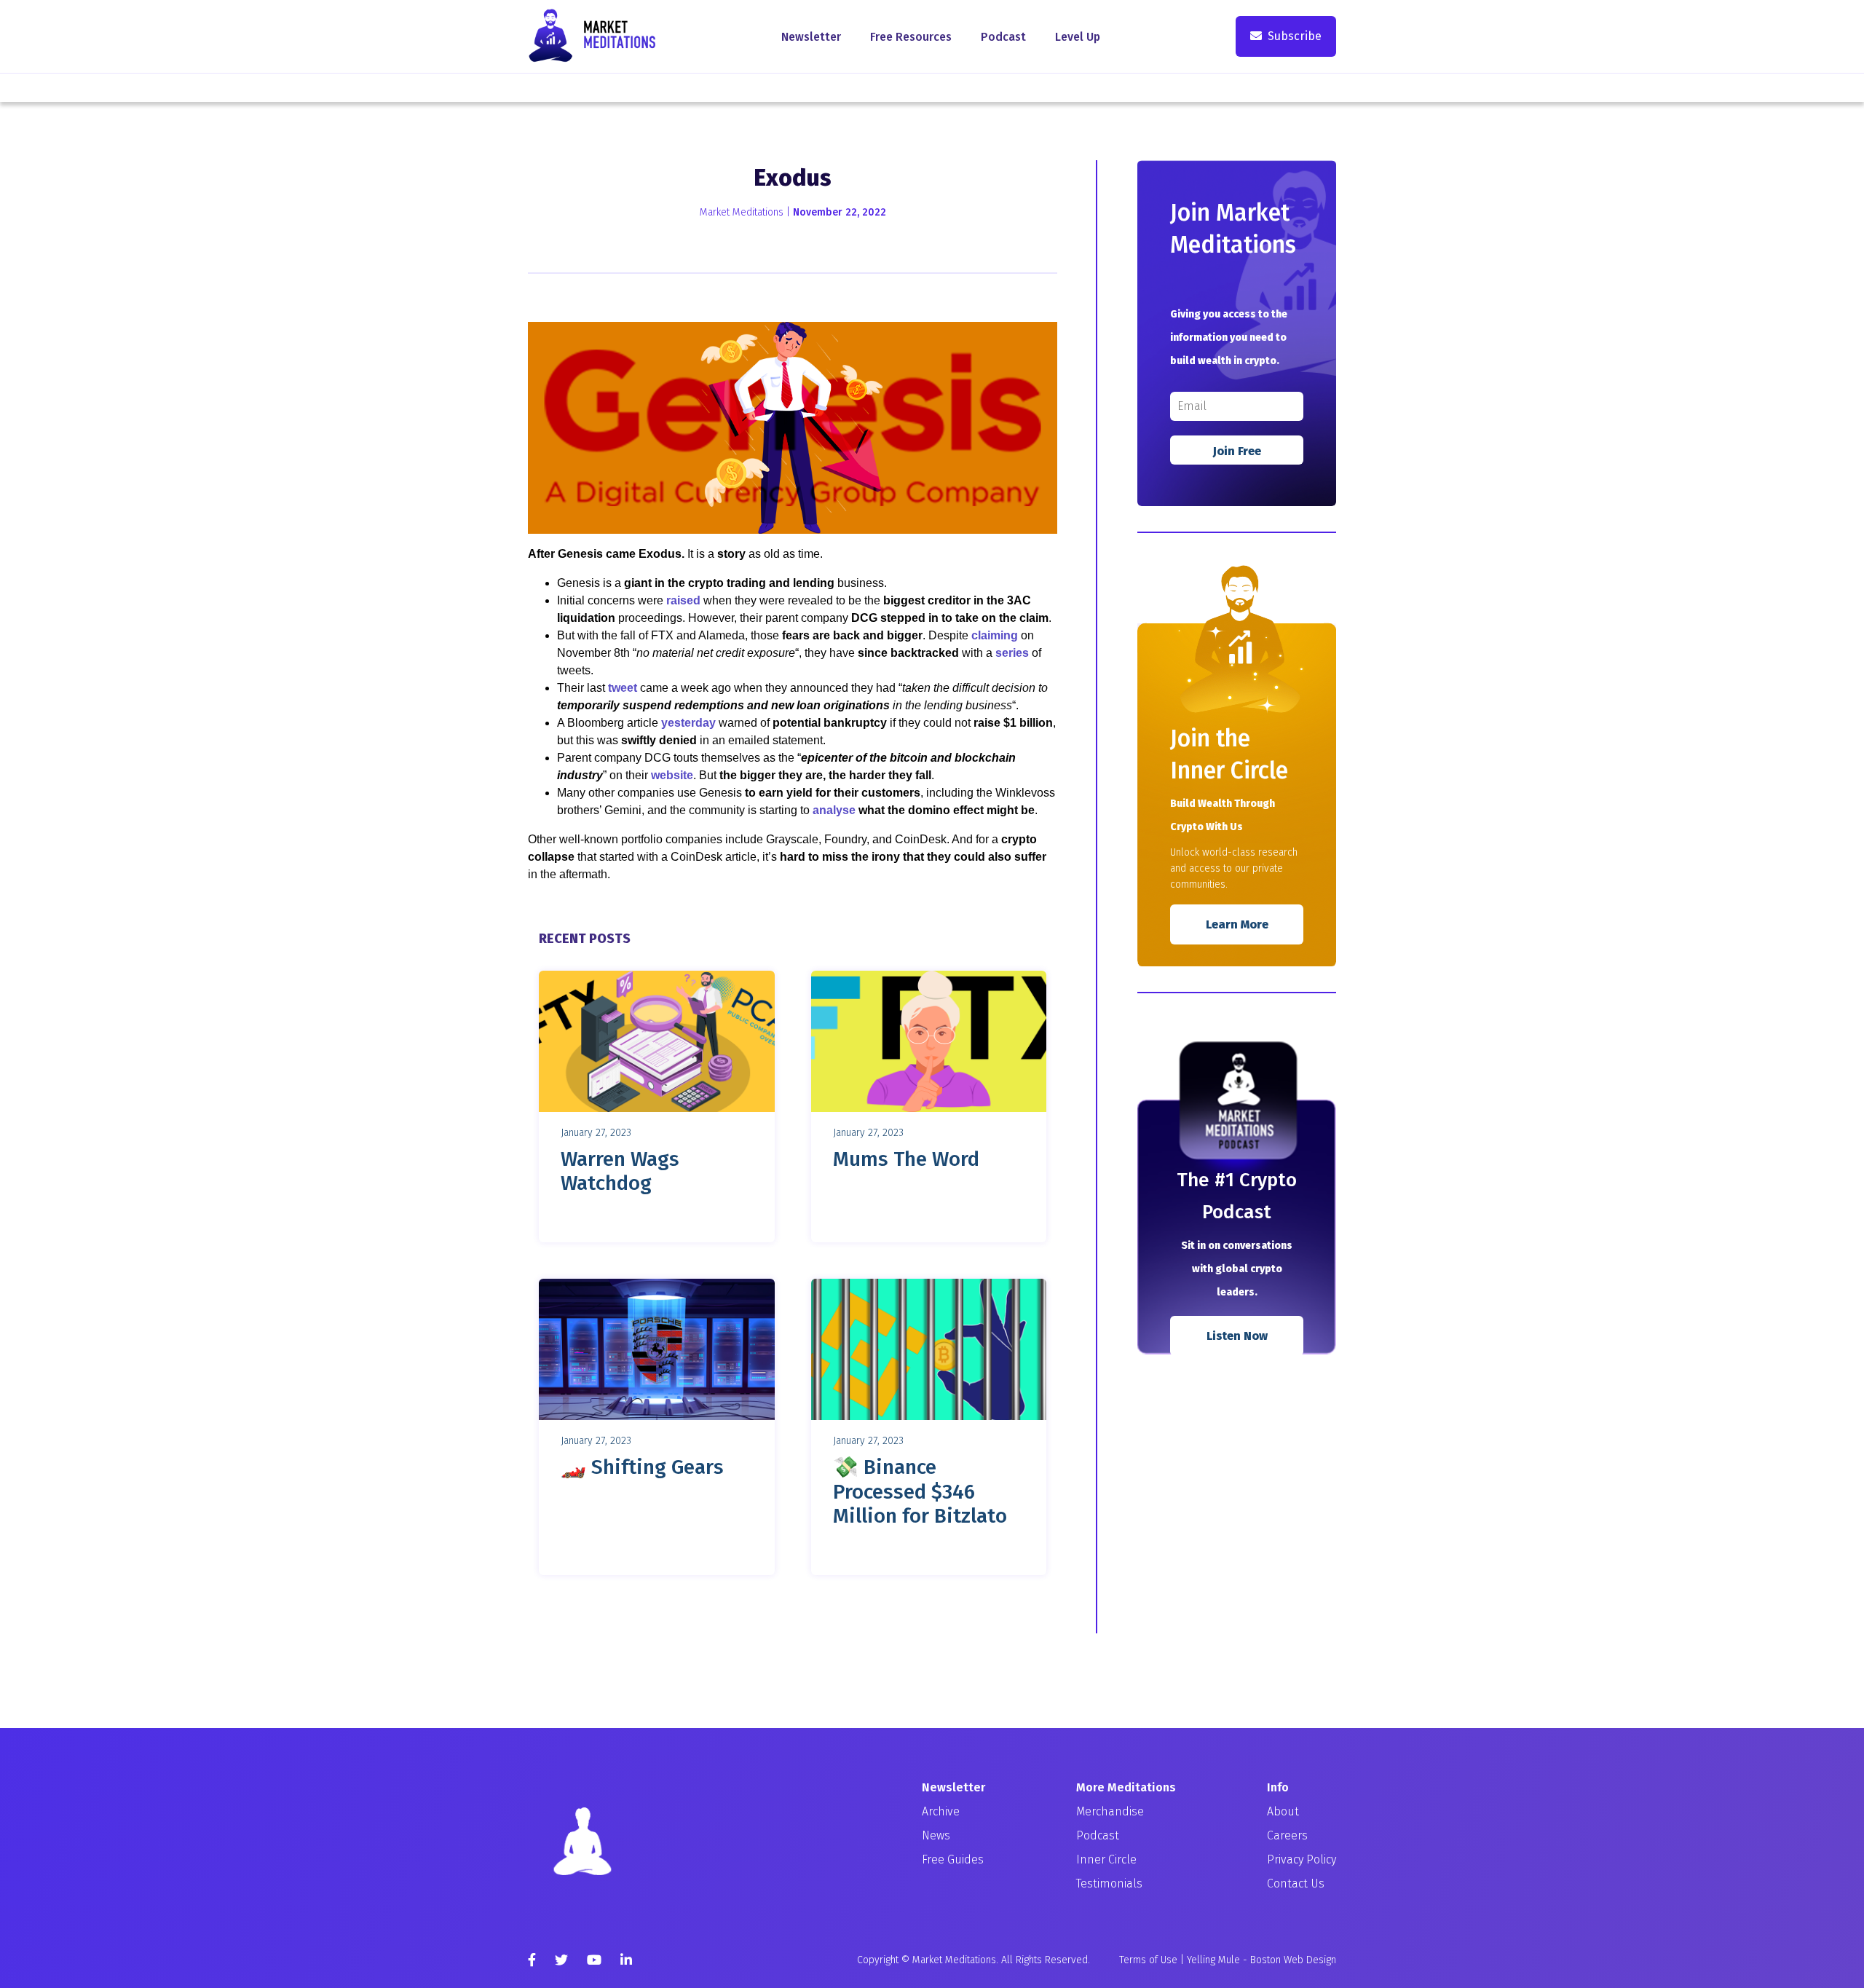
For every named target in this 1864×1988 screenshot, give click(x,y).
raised (683, 600)
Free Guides (953, 1859)
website (672, 775)
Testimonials (1109, 1884)
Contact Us (1296, 1884)
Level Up (1078, 37)
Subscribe (1295, 36)
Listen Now (1237, 1336)
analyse (834, 810)
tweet (623, 688)
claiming (995, 635)
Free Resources (911, 37)
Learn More (1237, 924)
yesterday (688, 723)
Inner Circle (1106, 1859)
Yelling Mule (1213, 1960)
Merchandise (1110, 1811)
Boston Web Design (1293, 1960)
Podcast (1003, 37)
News (936, 1835)
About (1283, 1811)
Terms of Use (1148, 1960)
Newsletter (811, 37)
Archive (941, 1811)
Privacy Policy (1302, 1859)
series (1012, 653)
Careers (1287, 1835)
